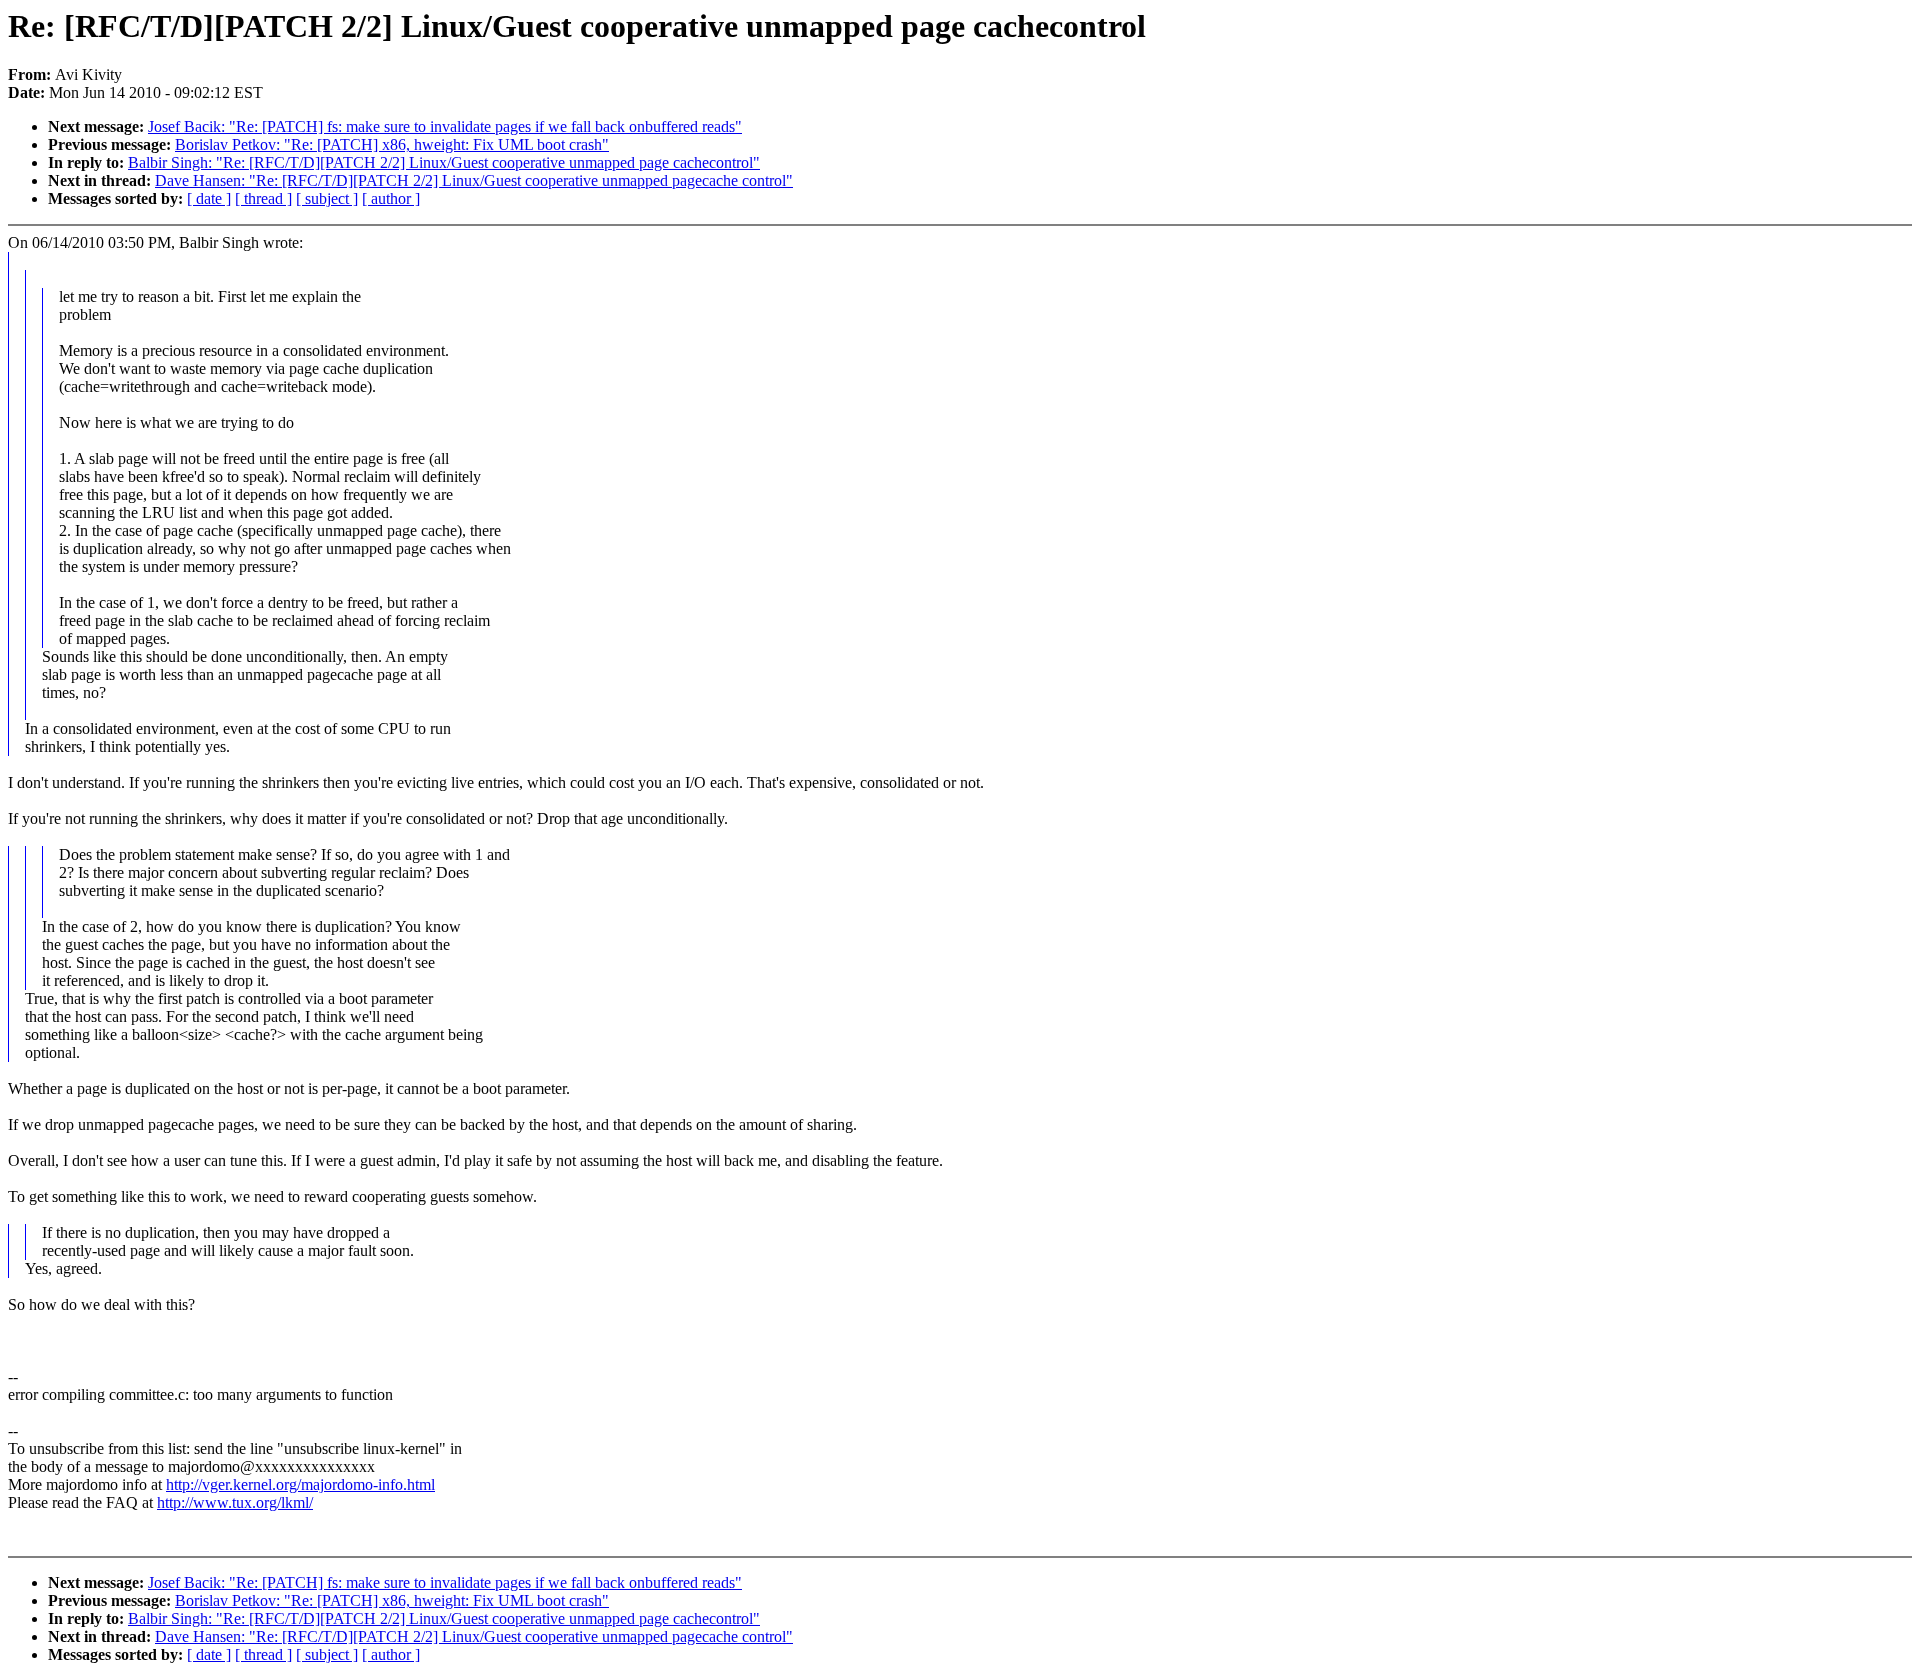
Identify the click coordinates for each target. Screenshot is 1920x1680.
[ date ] (209, 198)
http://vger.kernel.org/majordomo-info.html (300, 1484)
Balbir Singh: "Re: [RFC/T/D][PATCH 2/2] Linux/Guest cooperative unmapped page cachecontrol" (444, 162)
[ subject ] (327, 198)
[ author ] (391, 198)
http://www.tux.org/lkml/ (235, 1502)
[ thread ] (263, 198)
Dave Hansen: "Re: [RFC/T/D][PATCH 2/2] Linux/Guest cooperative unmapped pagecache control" (474, 180)
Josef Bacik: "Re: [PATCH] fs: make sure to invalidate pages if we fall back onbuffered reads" (445, 126)
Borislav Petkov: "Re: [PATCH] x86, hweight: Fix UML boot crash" (392, 144)
